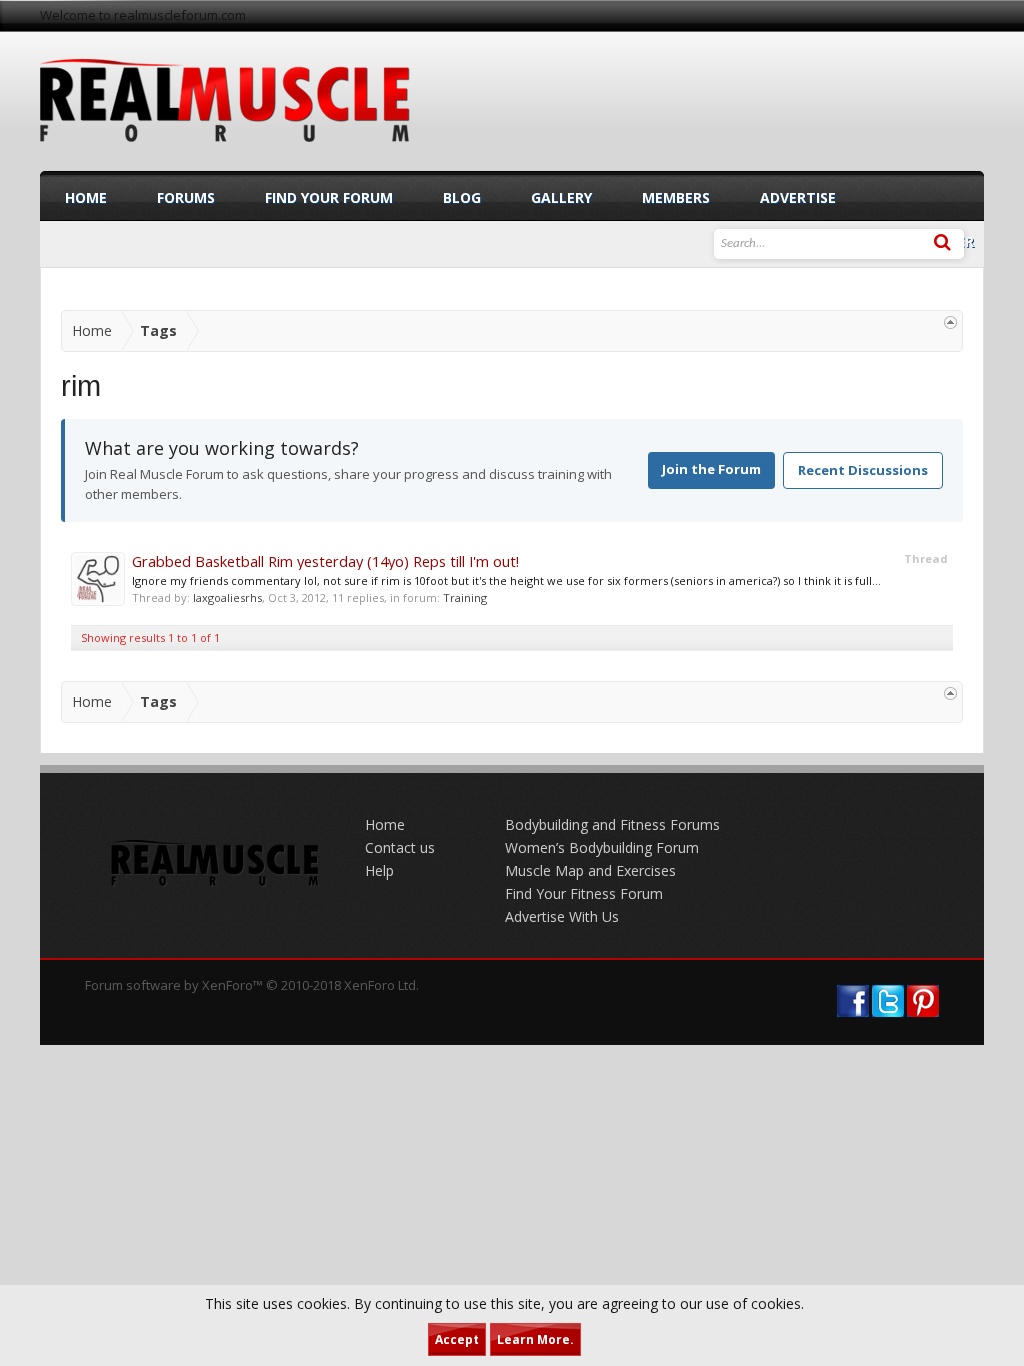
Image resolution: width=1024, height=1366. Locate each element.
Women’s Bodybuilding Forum (602, 847)
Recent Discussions (863, 470)
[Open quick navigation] (950, 322)
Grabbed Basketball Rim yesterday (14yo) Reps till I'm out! (325, 561)
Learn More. (535, 1339)
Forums (186, 197)
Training (465, 597)
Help (379, 870)
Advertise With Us (562, 916)
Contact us (400, 847)
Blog (462, 197)
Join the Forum (711, 469)
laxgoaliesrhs (227, 597)
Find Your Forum (329, 197)
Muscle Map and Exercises (590, 870)
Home (86, 197)
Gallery (561, 197)
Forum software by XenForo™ (252, 985)
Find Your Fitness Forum (584, 893)
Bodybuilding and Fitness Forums (612, 824)
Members (676, 197)
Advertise (798, 197)
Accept (457, 1339)
